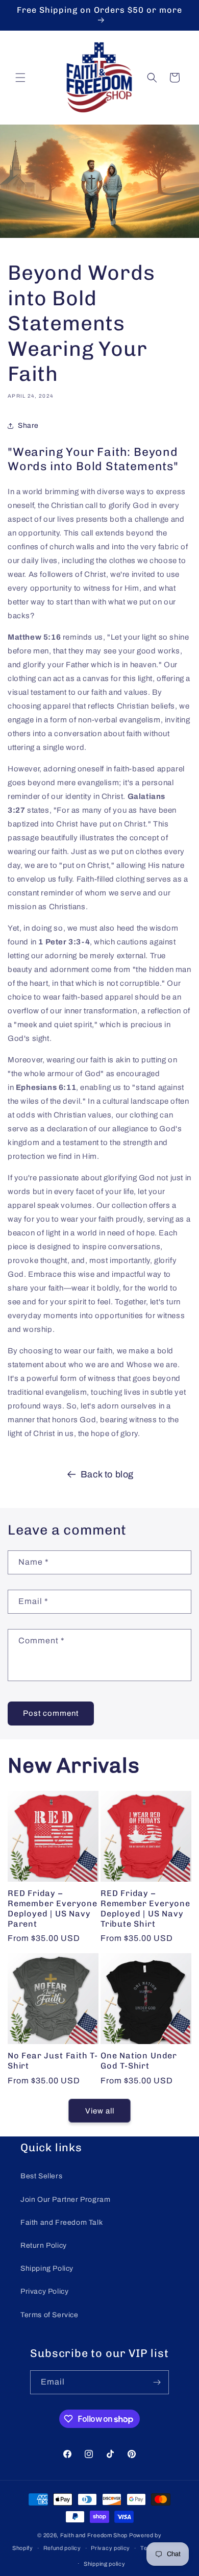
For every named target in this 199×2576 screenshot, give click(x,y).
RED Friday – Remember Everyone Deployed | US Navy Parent (53, 1908)
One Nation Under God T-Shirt (139, 2061)
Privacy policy (110, 2548)
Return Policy (44, 2245)
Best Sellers (41, 2176)
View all (100, 2111)
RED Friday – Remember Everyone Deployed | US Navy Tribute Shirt (145, 1908)
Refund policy (62, 2548)
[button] (20, 78)
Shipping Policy (47, 2268)
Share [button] (28, 426)
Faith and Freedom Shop (94, 2535)
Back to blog (107, 1474)
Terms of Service (49, 2315)
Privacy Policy (44, 2291)
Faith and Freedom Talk (61, 2222)
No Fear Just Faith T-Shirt (53, 2061)
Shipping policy (105, 2564)
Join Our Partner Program (65, 2200)
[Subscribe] (157, 2382)
